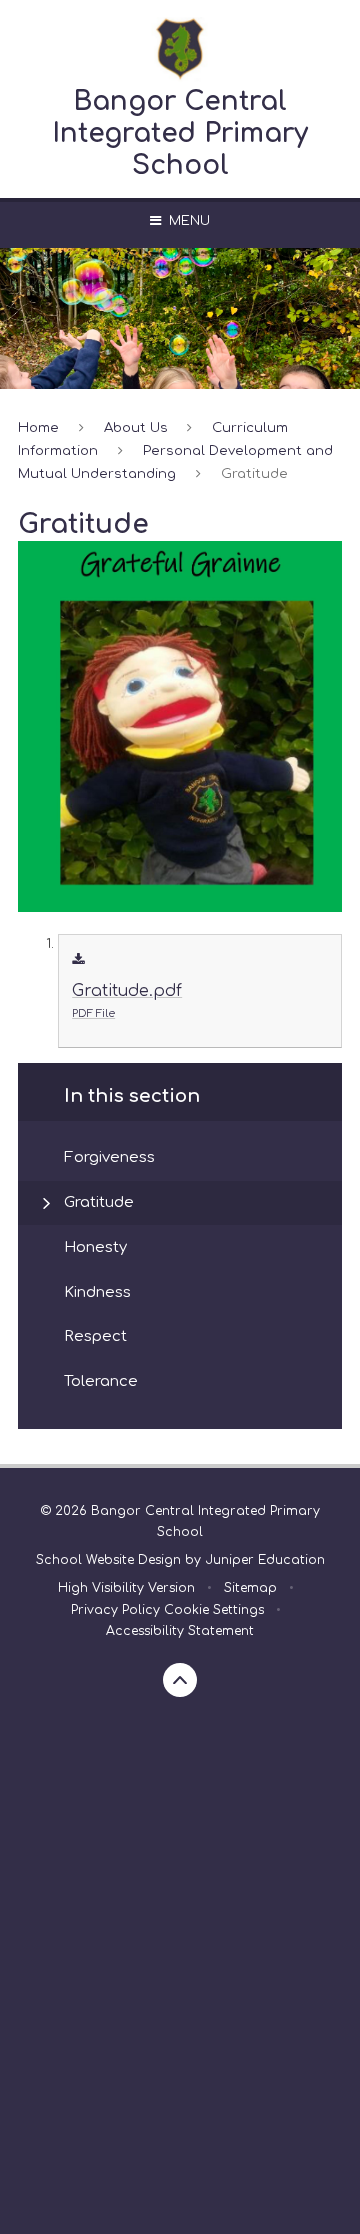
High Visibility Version (126, 1588)
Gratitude (254, 473)
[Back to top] (180, 1680)
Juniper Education (265, 1560)
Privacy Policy (115, 1610)
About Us (136, 427)
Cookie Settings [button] (214, 1610)
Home (38, 427)
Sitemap (250, 1588)
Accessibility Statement (180, 1631)
